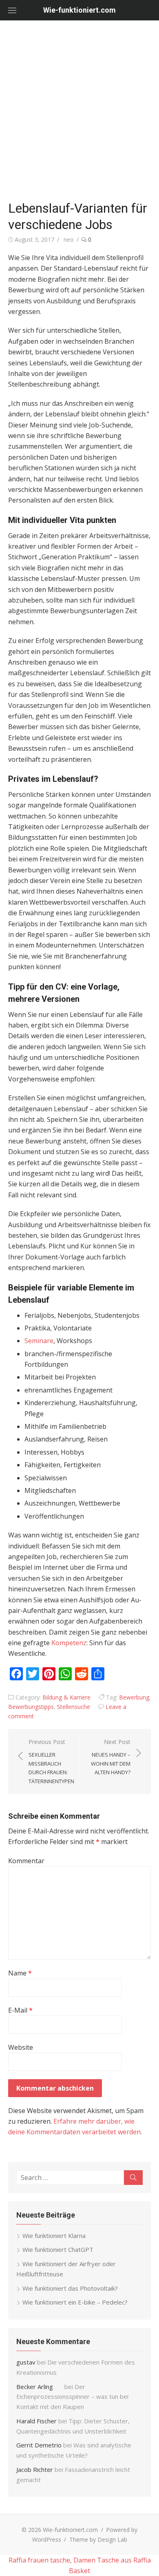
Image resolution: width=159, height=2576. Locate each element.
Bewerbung (134, 1697)
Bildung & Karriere (66, 1697)
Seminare (39, 1341)
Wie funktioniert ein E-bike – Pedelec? (75, 2302)
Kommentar (26, 1861)
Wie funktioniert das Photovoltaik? (70, 2288)
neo (69, 239)
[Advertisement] (79, 112)
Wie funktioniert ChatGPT (58, 2249)
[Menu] (12, 10)
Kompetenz (69, 1643)
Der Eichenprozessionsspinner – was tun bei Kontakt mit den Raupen (72, 2397)
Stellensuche (74, 1707)
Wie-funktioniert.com (79, 10)
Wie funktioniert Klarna (54, 2236)
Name (20, 1973)
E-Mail (20, 2010)
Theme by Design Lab (98, 2539)
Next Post (111, 1757)
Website (21, 2047)
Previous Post (51, 1761)
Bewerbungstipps (31, 1707)
